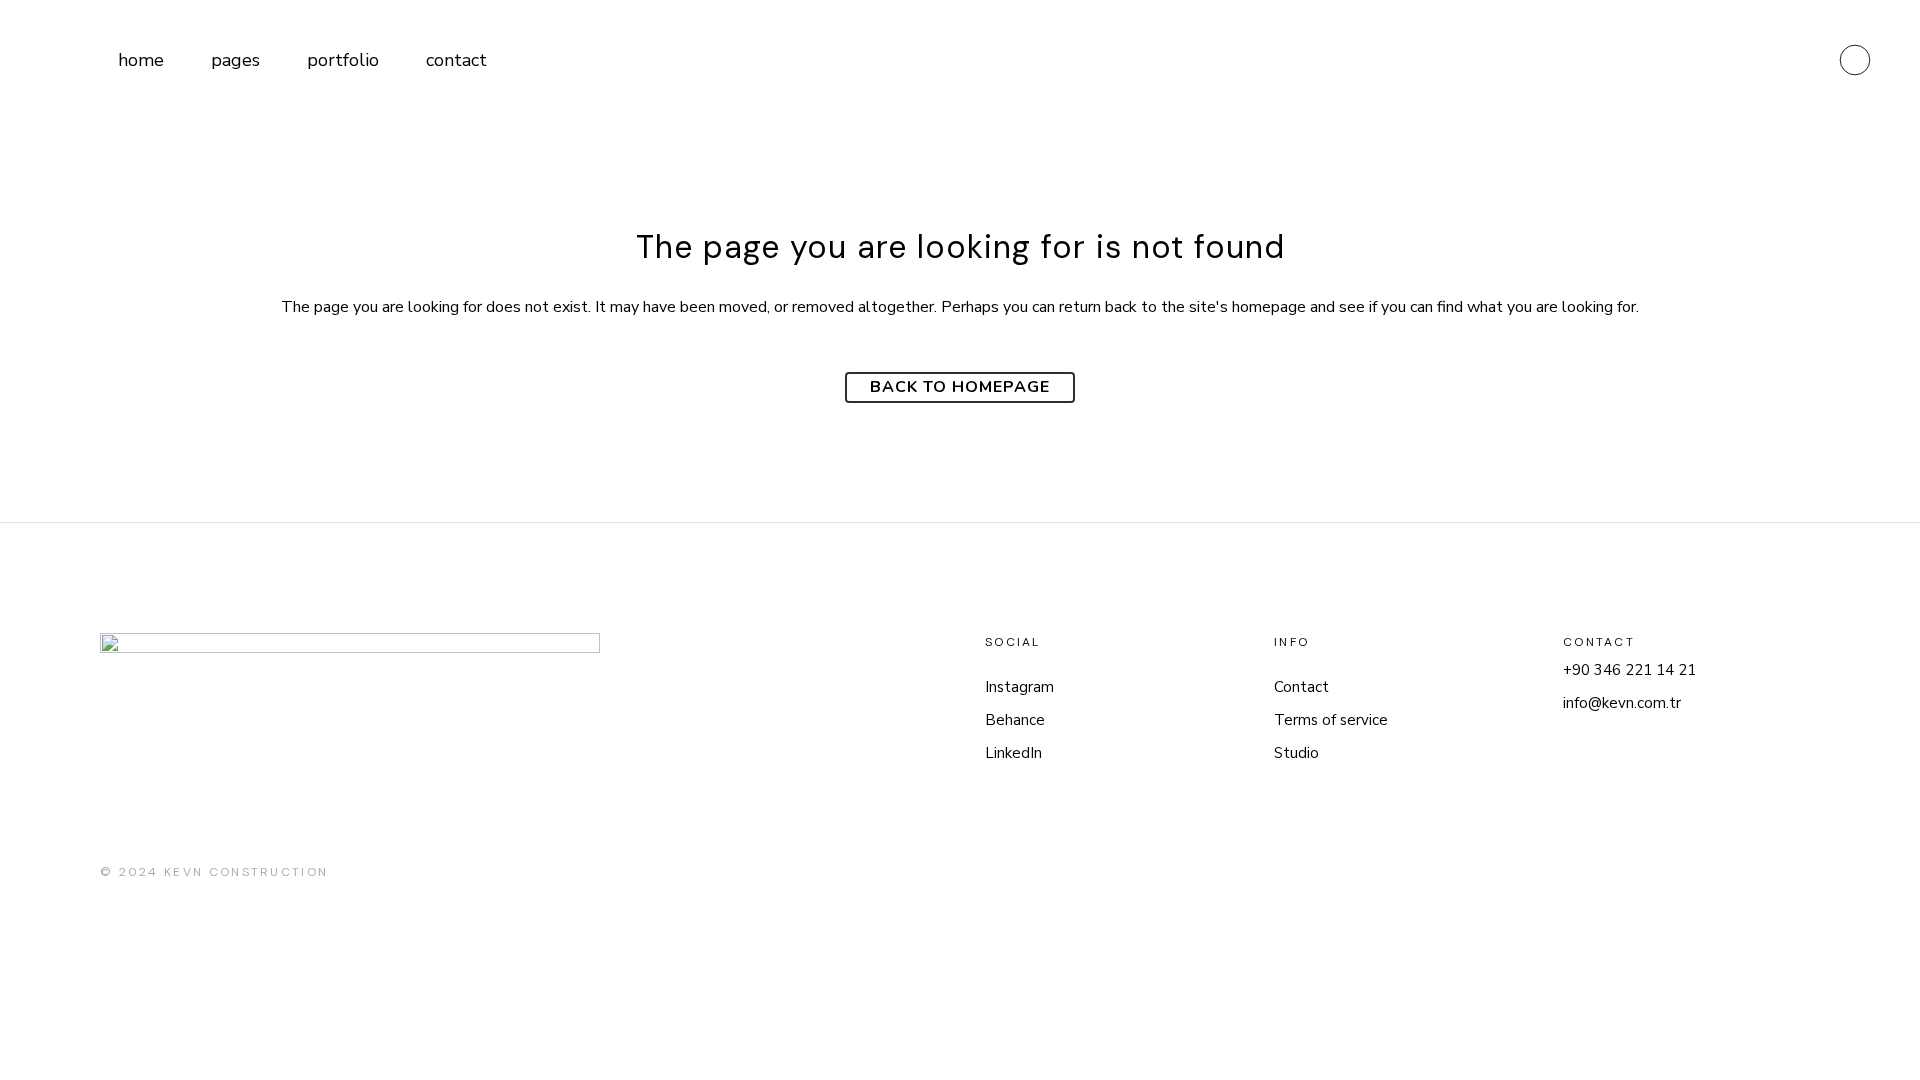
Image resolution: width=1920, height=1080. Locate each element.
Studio (1296, 753)
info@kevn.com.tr (1622, 703)
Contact (1301, 687)
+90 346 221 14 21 (1629, 670)
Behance (1015, 720)
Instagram (1019, 687)
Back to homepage (960, 387)
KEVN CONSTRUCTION (246, 872)
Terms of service (1331, 720)
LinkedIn (1013, 753)
